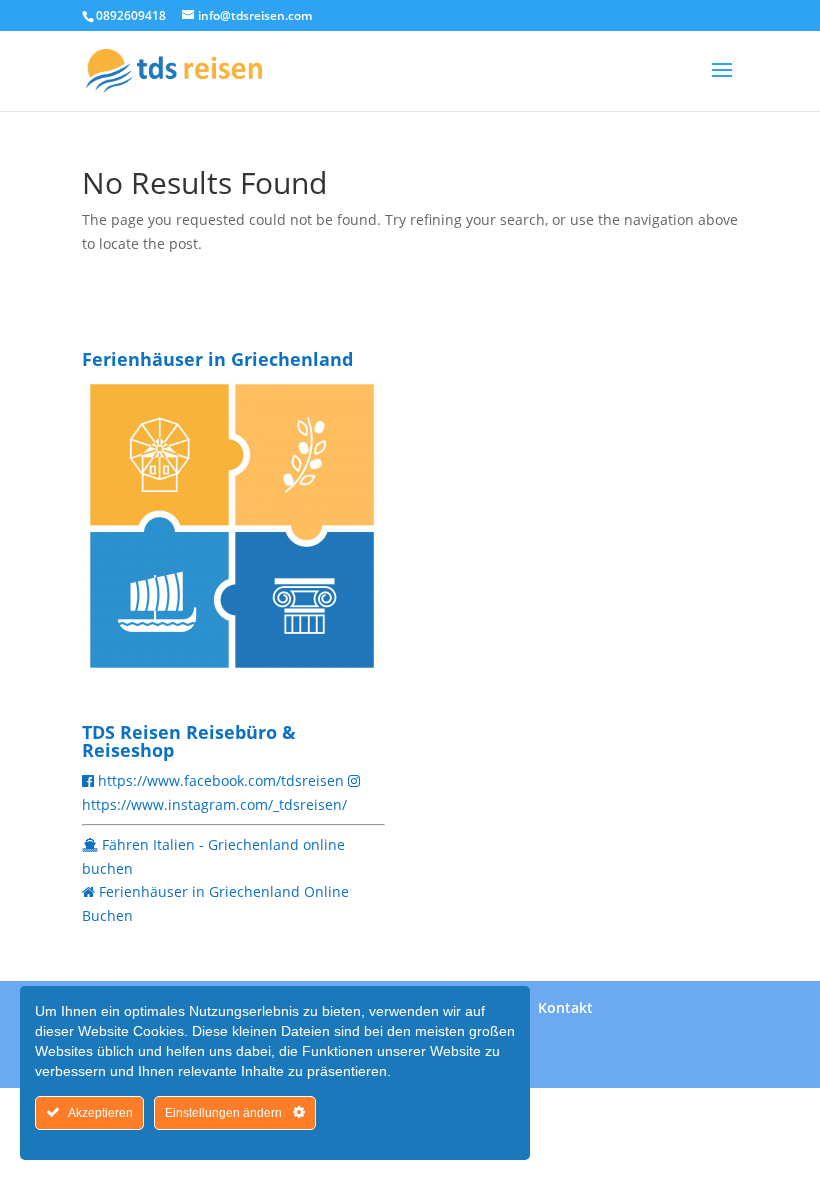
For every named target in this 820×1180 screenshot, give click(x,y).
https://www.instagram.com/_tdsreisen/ (214, 804)
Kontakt (565, 1007)
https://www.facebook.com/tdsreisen (221, 780)
